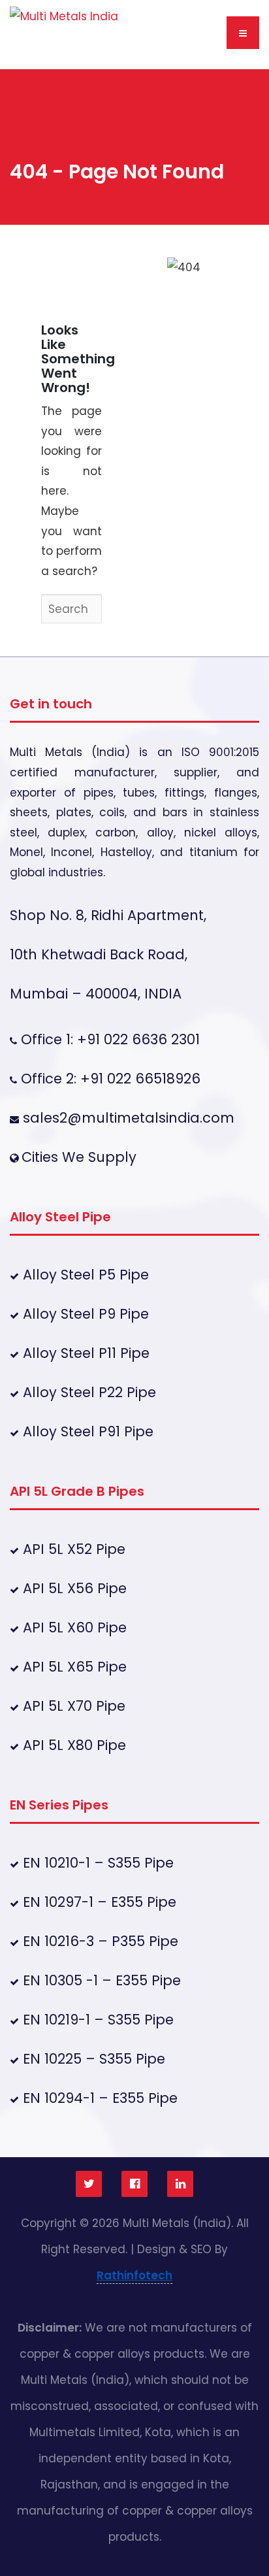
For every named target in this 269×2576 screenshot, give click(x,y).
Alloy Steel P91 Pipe (86, 1431)
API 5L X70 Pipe (72, 1706)
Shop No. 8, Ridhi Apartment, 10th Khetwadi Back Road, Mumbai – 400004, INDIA (108, 954)
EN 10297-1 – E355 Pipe (98, 1902)
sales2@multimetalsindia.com (129, 1118)
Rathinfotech (134, 2275)
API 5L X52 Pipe (72, 1549)
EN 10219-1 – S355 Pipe (96, 2020)
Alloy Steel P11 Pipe (84, 1353)
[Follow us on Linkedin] (180, 2184)
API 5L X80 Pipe (72, 1745)
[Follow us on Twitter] (89, 2184)
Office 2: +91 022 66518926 (109, 1079)
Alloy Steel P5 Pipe (84, 1275)
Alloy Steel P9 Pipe (84, 1314)
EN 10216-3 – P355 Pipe (99, 1941)
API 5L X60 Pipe (73, 1627)
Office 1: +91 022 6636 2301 (108, 1039)
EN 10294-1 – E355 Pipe (98, 2098)
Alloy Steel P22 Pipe (87, 1392)
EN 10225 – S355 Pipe (92, 2059)
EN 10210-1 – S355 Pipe (96, 1863)
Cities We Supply (79, 1157)
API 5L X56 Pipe (73, 1588)
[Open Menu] (243, 33)
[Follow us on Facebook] (134, 2184)
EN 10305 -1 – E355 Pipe (100, 1980)
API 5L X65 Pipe (73, 1667)
